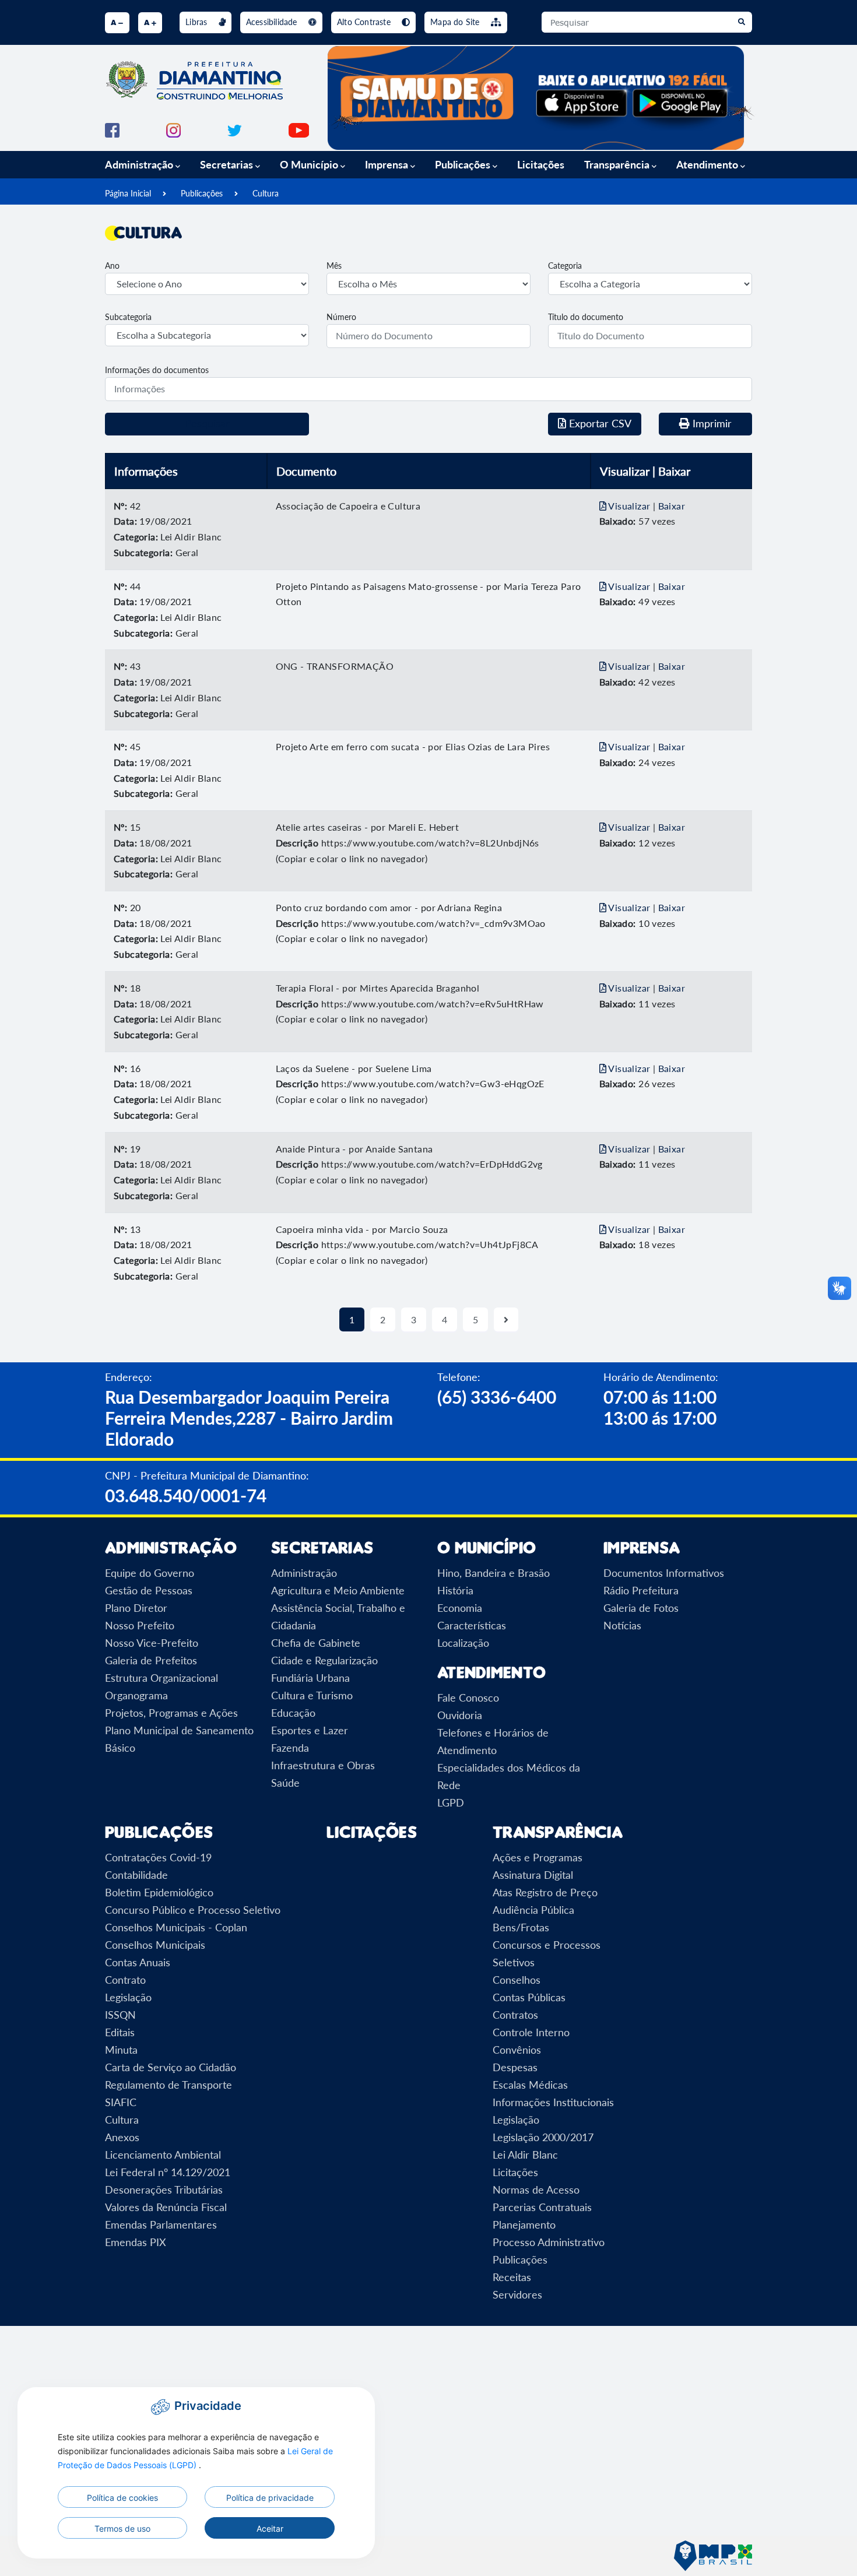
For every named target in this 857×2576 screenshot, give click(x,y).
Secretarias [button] (228, 164)
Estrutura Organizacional (161, 1678)
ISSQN (120, 2015)
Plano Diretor (136, 1608)
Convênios (517, 2050)
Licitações (541, 164)
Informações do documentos (157, 370)
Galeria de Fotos (641, 1608)
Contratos (515, 2015)
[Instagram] (173, 129)
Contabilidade (136, 1875)
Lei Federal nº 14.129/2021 (168, 2172)
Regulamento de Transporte (168, 2085)
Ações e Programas (538, 1857)
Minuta (121, 2050)
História (455, 1590)
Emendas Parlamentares (161, 2224)
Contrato (125, 1980)
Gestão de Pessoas (149, 1590)
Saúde (285, 1783)
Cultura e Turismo (312, 1695)
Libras (197, 22)
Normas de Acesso (536, 2190)
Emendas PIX (136, 2242)
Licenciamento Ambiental (163, 2155)
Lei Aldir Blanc (525, 2155)
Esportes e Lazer (310, 1730)
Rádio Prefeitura (641, 1590)
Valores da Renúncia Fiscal (166, 2207)
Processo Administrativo (549, 2242)
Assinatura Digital (533, 1875)
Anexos (122, 2137)
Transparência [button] (618, 164)
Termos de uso (122, 2528)
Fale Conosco (468, 1698)
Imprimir (711, 423)
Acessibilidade (273, 22)
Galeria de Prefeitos (151, 1660)
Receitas (512, 2277)
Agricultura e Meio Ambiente (338, 1590)
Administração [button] (140, 164)
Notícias (622, 1625)
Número (341, 317)
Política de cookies (122, 2498)
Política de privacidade (270, 2498)
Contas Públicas (529, 1997)
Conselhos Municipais (155, 1945)
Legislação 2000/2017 (543, 2137)
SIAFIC (121, 2102)
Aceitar (270, 2528)
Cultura (266, 193)
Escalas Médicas (530, 2085)
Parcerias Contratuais (542, 2207)
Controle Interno (531, 2032)
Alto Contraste (365, 22)
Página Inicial (128, 193)
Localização (463, 1643)
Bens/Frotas (521, 1927)
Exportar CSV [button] (599, 423)
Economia (460, 1608)
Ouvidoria (460, 1715)
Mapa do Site (456, 22)
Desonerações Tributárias (164, 2190)
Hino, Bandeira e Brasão (494, 1573)
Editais (120, 2032)
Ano (112, 266)
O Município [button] (310, 164)
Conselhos (517, 1980)
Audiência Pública (533, 1910)
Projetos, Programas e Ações (171, 1713)
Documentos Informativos (664, 1573)
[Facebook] (112, 129)
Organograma (136, 1695)
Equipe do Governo (150, 1573)
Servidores (517, 2294)
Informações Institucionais (553, 2102)
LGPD (451, 1802)
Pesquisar (207, 423)
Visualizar (630, 506)
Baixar (672, 506)
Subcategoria (128, 317)
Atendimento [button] (708, 164)
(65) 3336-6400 (497, 1397)
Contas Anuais (138, 1962)
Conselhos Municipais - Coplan (176, 1927)
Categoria (565, 266)
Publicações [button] (464, 164)
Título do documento (586, 317)
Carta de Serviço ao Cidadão (171, 2067)
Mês (334, 266)
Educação (293, 1713)
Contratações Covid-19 (158, 1857)
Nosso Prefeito (140, 1625)
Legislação (128, 1997)
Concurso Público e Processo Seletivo (193, 1910)
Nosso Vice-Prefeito (152, 1643)
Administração (304, 1573)
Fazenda (290, 1748)
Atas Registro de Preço (545, 1892)
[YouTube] (299, 129)
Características (472, 1625)
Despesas (515, 2067)
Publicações (202, 193)
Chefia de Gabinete (316, 1643)
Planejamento (524, 2224)
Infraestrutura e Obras (323, 1765)
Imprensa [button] (388, 164)
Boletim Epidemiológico (159, 1892)
